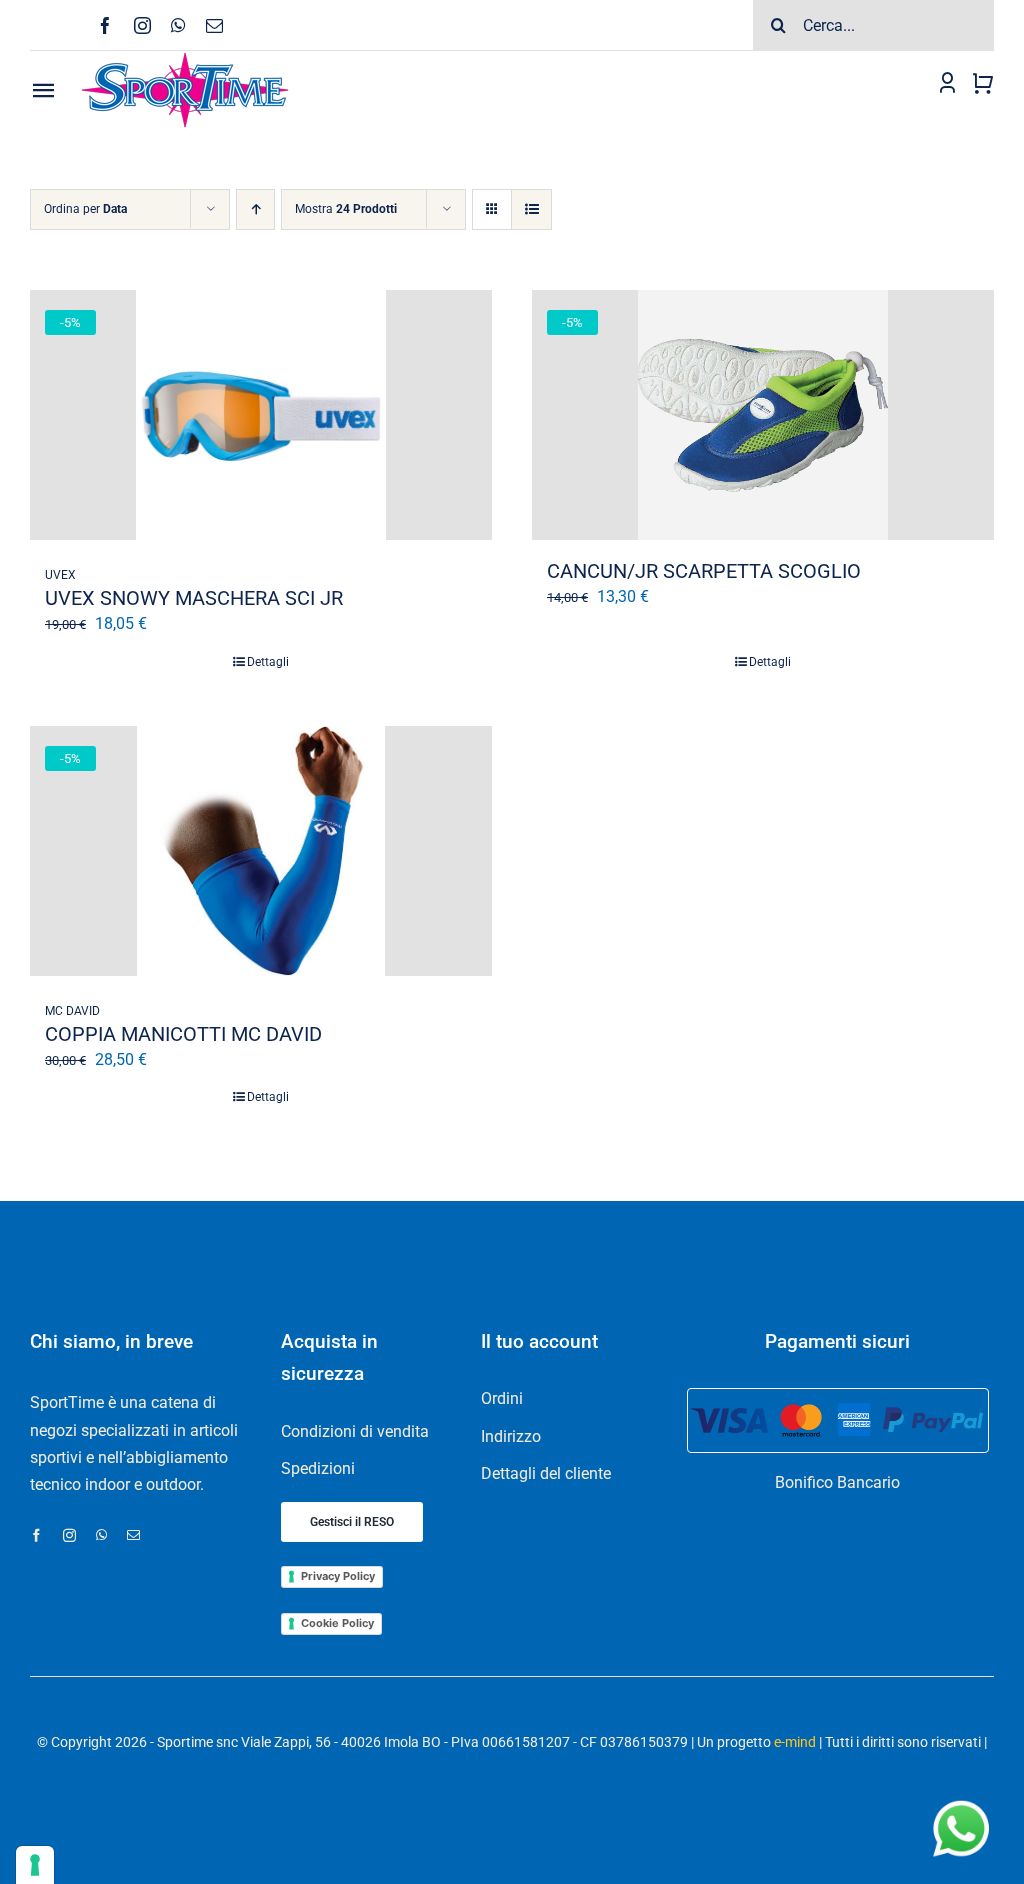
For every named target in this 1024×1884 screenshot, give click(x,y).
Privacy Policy (338, 1576)
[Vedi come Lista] (531, 209)
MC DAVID (72, 1011)
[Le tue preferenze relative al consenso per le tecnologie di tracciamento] (35, 1865)
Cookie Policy (337, 1623)
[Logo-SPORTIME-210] (185, 58)
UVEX (60, 575)
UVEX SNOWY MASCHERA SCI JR (194, 598)
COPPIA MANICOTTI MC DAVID (183, 1034)
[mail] (214, 25)
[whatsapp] (178, 25)
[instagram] (142, 25)
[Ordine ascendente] (255, 209)
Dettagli (268, 662)
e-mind (795, 1742)
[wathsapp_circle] (959, 1801)
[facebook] (105, 25)
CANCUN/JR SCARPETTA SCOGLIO (704, 571)
